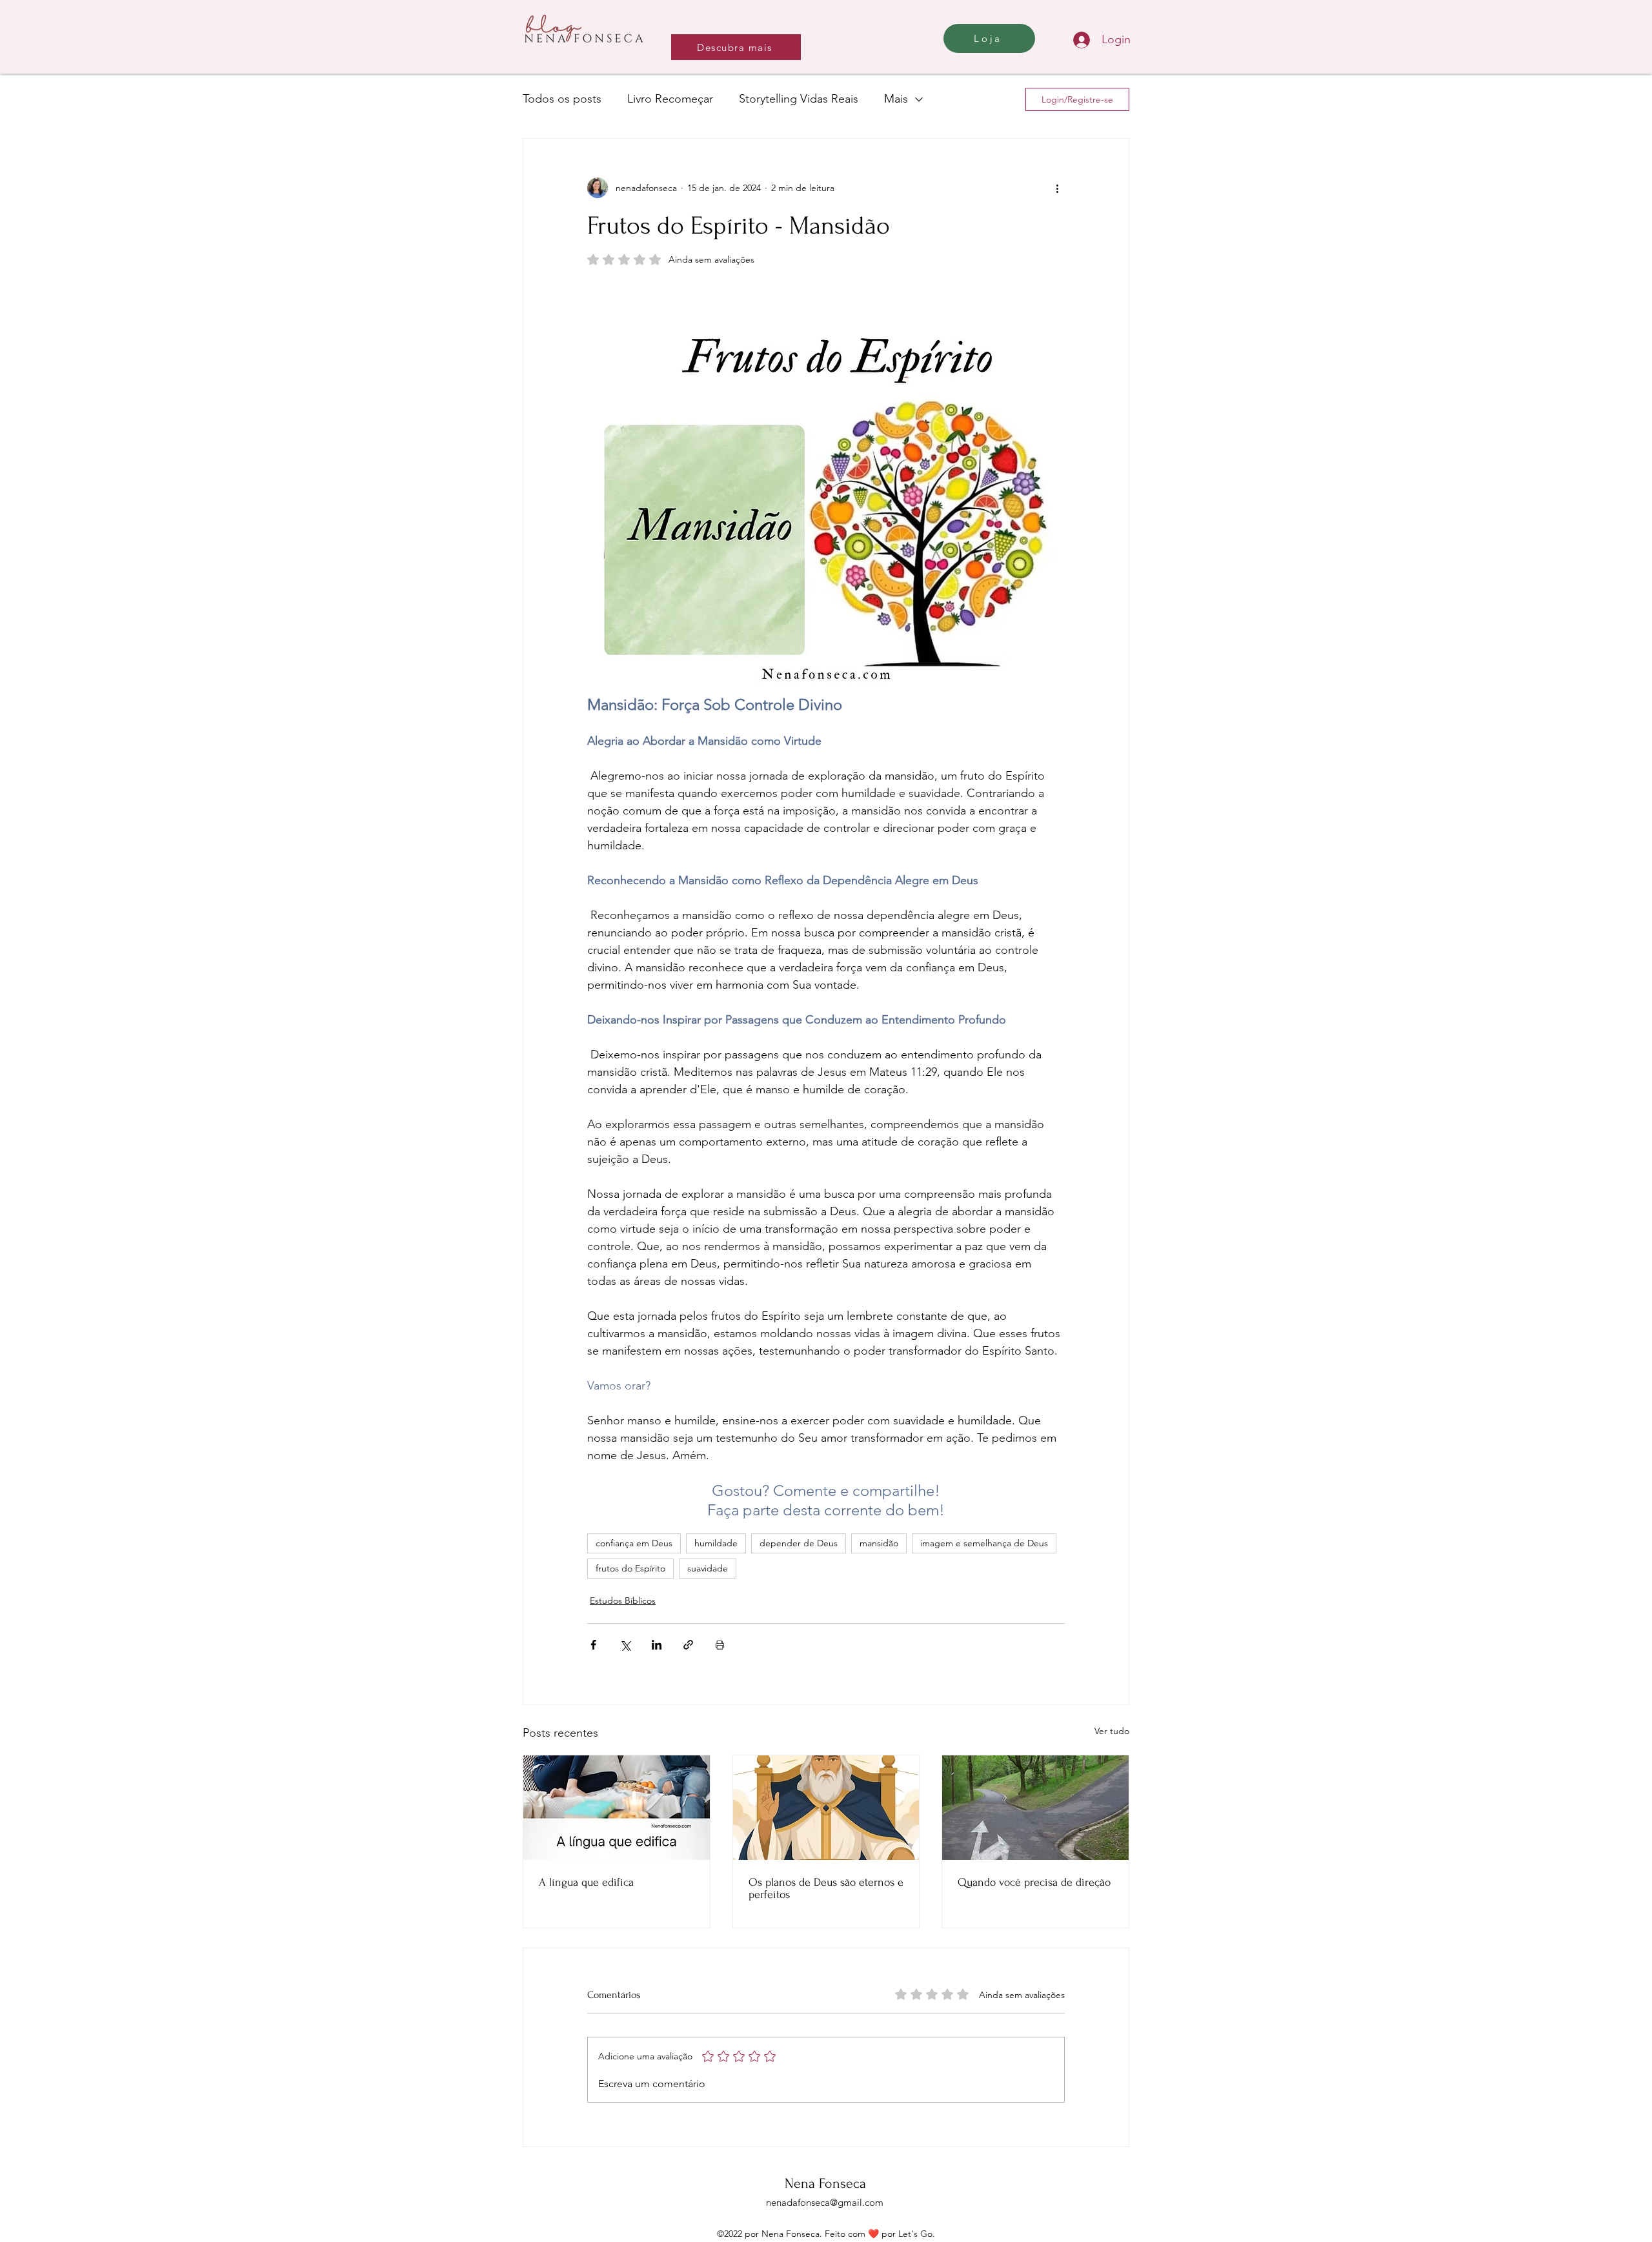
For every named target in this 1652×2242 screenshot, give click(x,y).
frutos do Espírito (630, 1568)
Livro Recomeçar (670, 99)
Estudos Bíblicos (623, 1601)
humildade (716, 1543)
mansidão (879, 1543)
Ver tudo (1112, 1731)
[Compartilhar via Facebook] (593, 1645)
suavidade (708, 1568)
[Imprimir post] (720, 1645)
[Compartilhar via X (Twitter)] (625, 1645)
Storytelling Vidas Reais (799, 99)
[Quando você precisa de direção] (1035, 1808)
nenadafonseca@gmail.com (825, 2202)
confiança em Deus (634, 1543)
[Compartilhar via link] (688, 1645)
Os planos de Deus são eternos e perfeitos (826, 1888)
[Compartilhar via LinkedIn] (657, 1645)
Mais (896, 99)
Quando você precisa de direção (1034, 1882)
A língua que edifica (586, 1882)
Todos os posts (562, 99)
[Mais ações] (1057, 188)
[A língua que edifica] (617, 1808)
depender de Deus (799, 1543)
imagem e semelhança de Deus (984, 1543)
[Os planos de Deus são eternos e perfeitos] (826, 1808)
